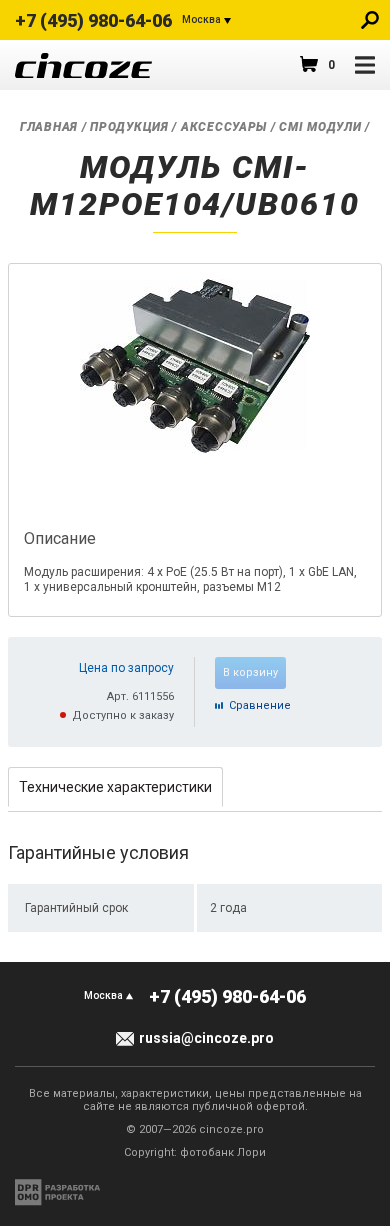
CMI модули (320, 127)
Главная (49, 127)
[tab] (115, 786)
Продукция (129, 127)
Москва (201, 19)
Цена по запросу (126, 668)
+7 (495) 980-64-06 (93, 20)
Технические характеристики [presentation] (115, 787)
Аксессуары (224, 127)
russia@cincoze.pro (206, 1038)
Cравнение (260, 705)
